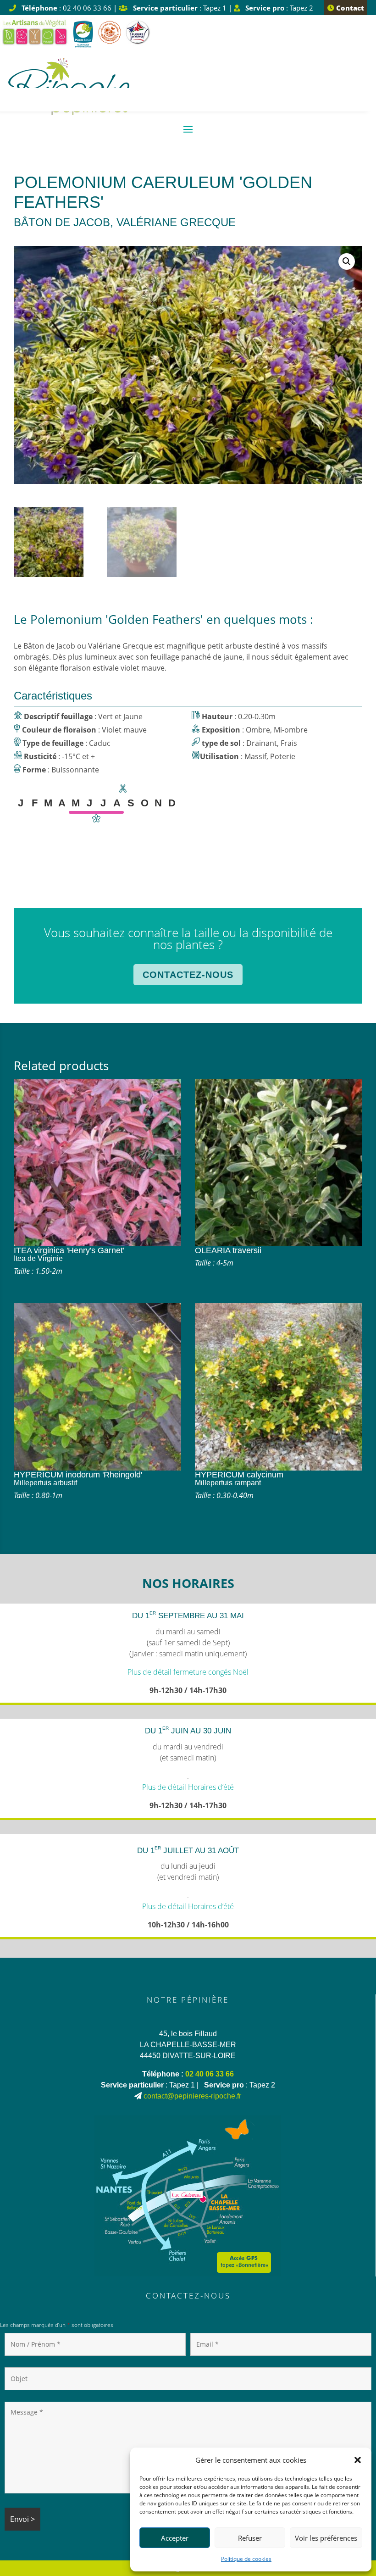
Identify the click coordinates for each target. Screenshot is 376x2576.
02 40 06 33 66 (210, 2074)
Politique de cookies (246, 2559)
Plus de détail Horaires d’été (188, 1787)
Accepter (175, 2538)
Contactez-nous (188, 975)
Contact (349, 8)
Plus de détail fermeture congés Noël (188, 1672)
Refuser (250, 2538)
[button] (358, 2460)
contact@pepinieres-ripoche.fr (192, 2096)
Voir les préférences (326, 2538)
